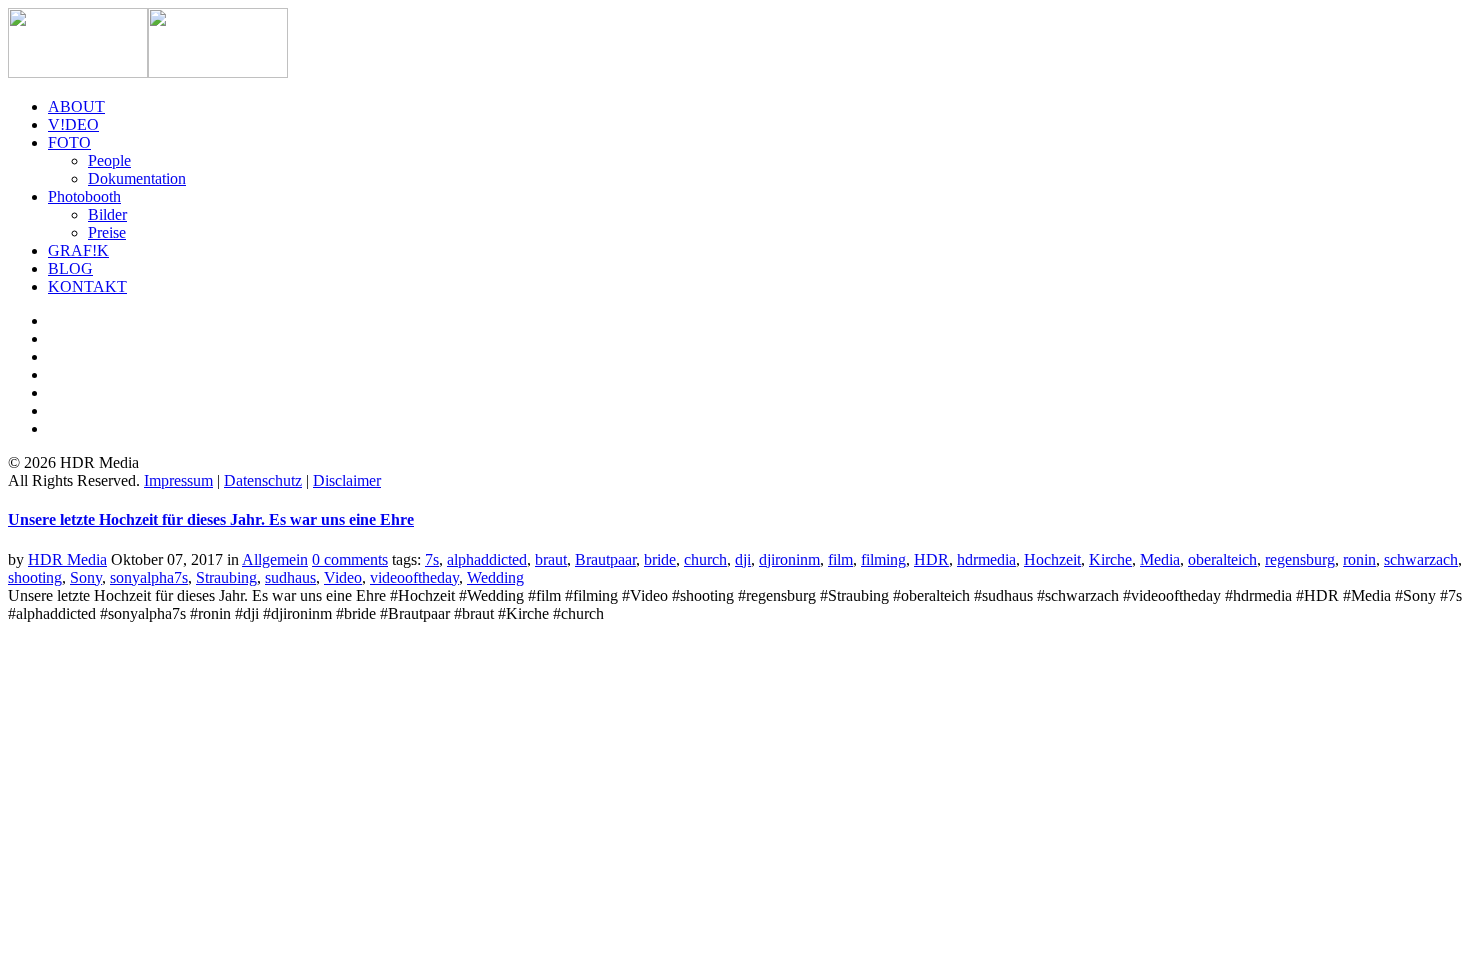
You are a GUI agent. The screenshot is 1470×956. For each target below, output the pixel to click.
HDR (931, 559)
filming (883, 559)
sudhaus (290, 577)
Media (1160, 559)
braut (551, 559)
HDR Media (67, 559)
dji (743, 559)
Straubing (226, 577)
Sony (86, 577)
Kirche (1110, 559)
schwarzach (1421, 559)
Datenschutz (263, 480)
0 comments (350, 559)
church (705, 559)
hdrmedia (986, 559)
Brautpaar (605, 559)
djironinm (789, 559)
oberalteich (1222, 559)
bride (660, 559)
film (840, 559)
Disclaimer (347, 480)
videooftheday (414, 577)
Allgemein (275, 559)
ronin (1359, 559)
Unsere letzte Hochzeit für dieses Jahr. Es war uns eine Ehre (211, 519)
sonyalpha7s (149, 577)
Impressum (178, 480)
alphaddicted (487, 559)
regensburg (1300, 559)
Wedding (495, 577)
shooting (35, 577)
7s (432, 559)
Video (343, 577)
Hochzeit (1052, 559)
